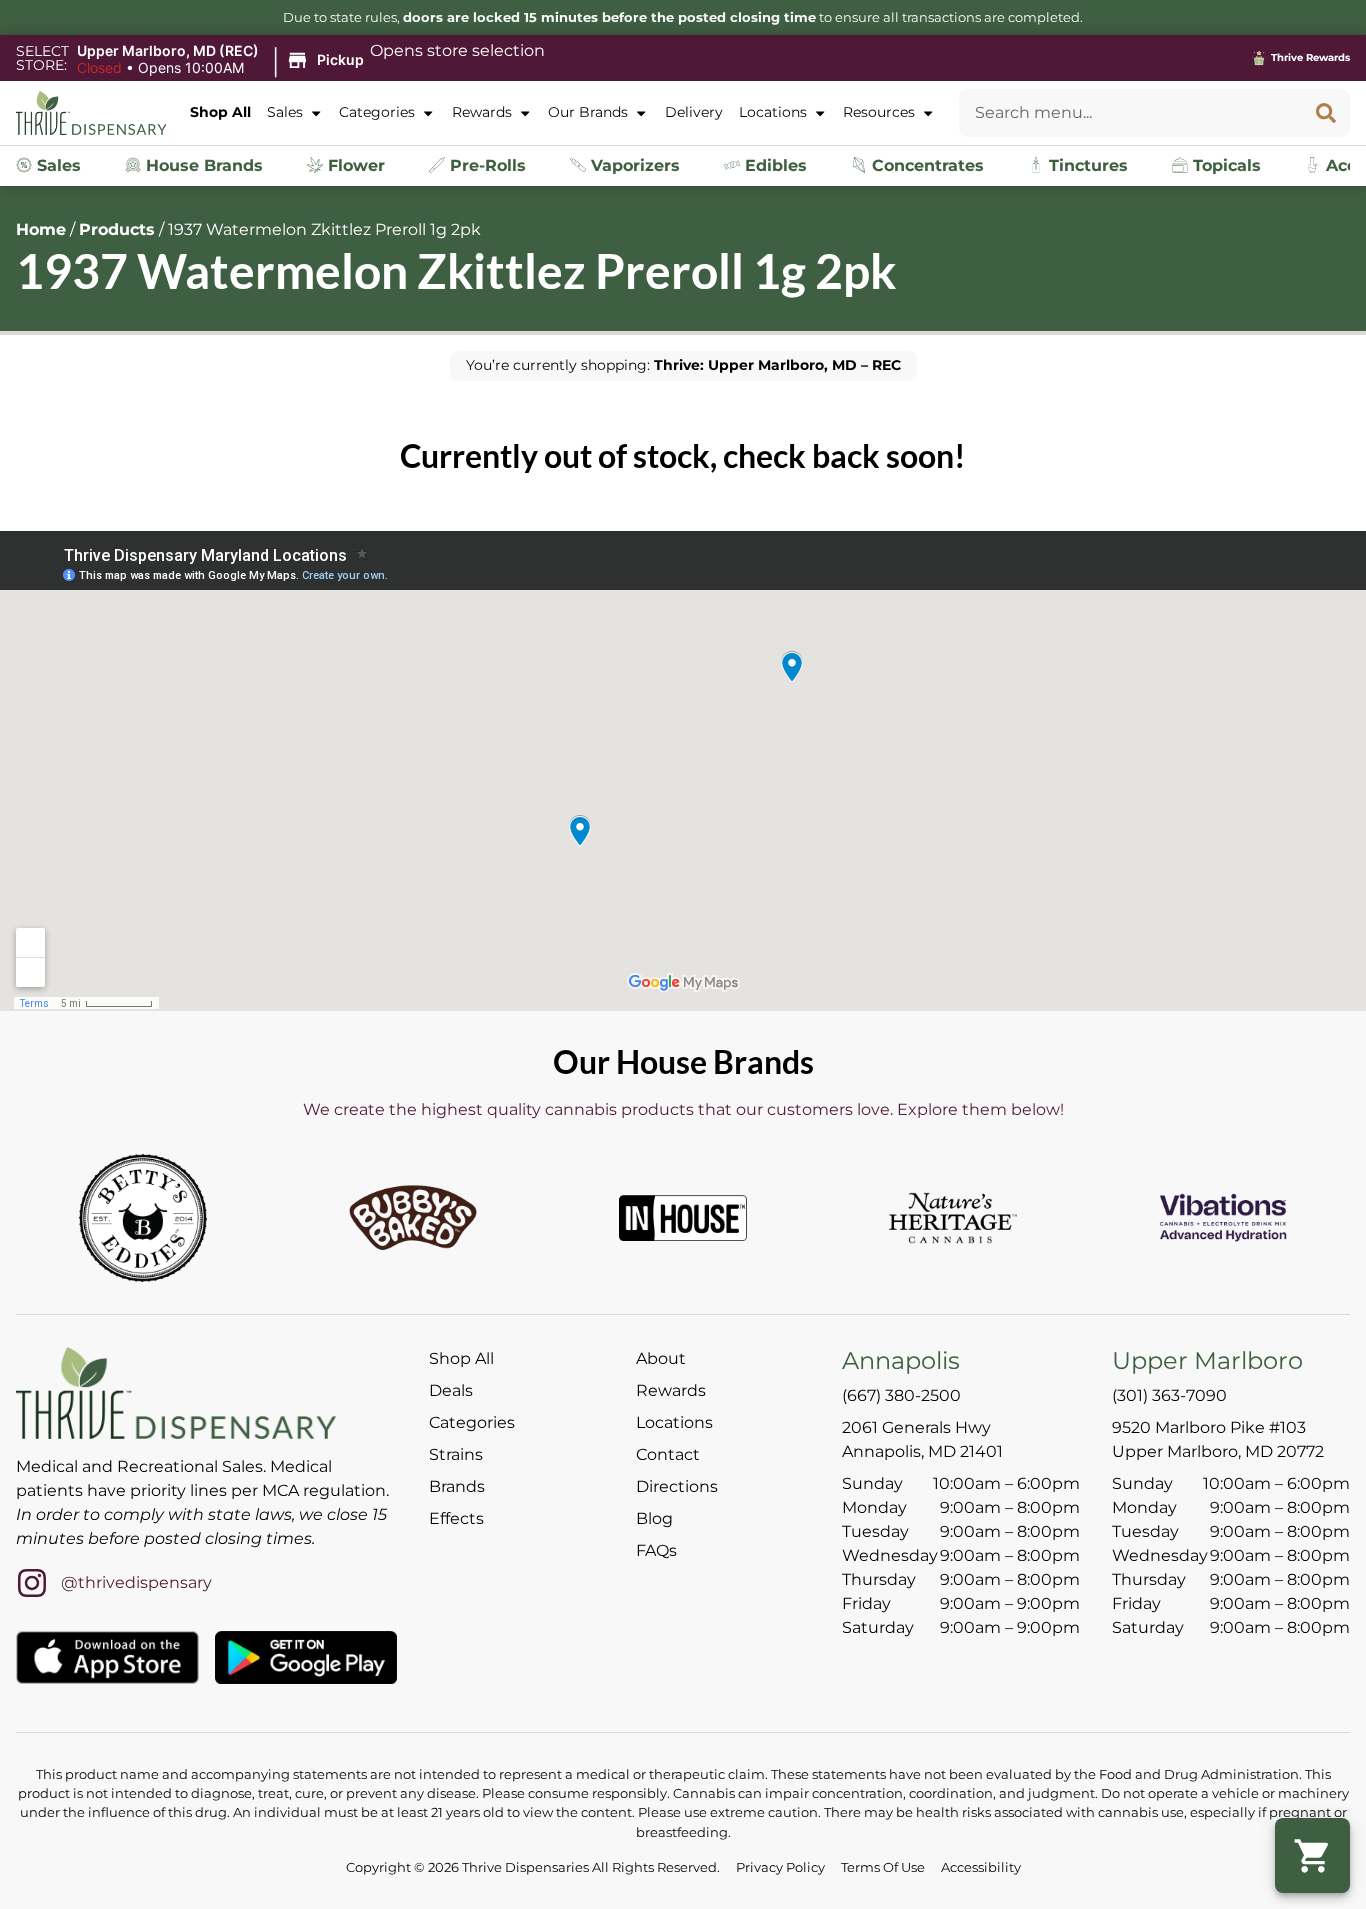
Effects (456, 1518)
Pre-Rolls (485, 165)
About (661, 1358)
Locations (773, 112)
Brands (457, 1486)
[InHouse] (683, 1218)
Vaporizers (633, 165)
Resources (879, 112)
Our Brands (588, 112)
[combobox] (1130, 113)
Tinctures (1086, 165)
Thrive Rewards (1310, 57)
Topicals (1224, 165)
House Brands (202, 165)
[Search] (1326, 113)
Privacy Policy (780, 1867)
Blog (654, 1518)
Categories (377, 112)
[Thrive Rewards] (1259, 58)
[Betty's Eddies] (143, 1218)
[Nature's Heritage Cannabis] (953, 1218)
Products (117, 229)
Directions (677, 1486)
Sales (285, 112)
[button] (223, 60)
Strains (456, 1454)
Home (41, 229)
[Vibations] (1223, 1218)
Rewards (482, 112)
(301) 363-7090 (1169, 1395)
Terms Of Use (883, 1867)
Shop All (220, 112)
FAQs (656, 1550)
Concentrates (925, 165)
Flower (354, 165)
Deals (451, 1390)
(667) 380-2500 (901, 1395)
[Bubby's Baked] (413, 1218)
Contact (668, 1454)
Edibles (773, 165)
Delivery (694, 112)
